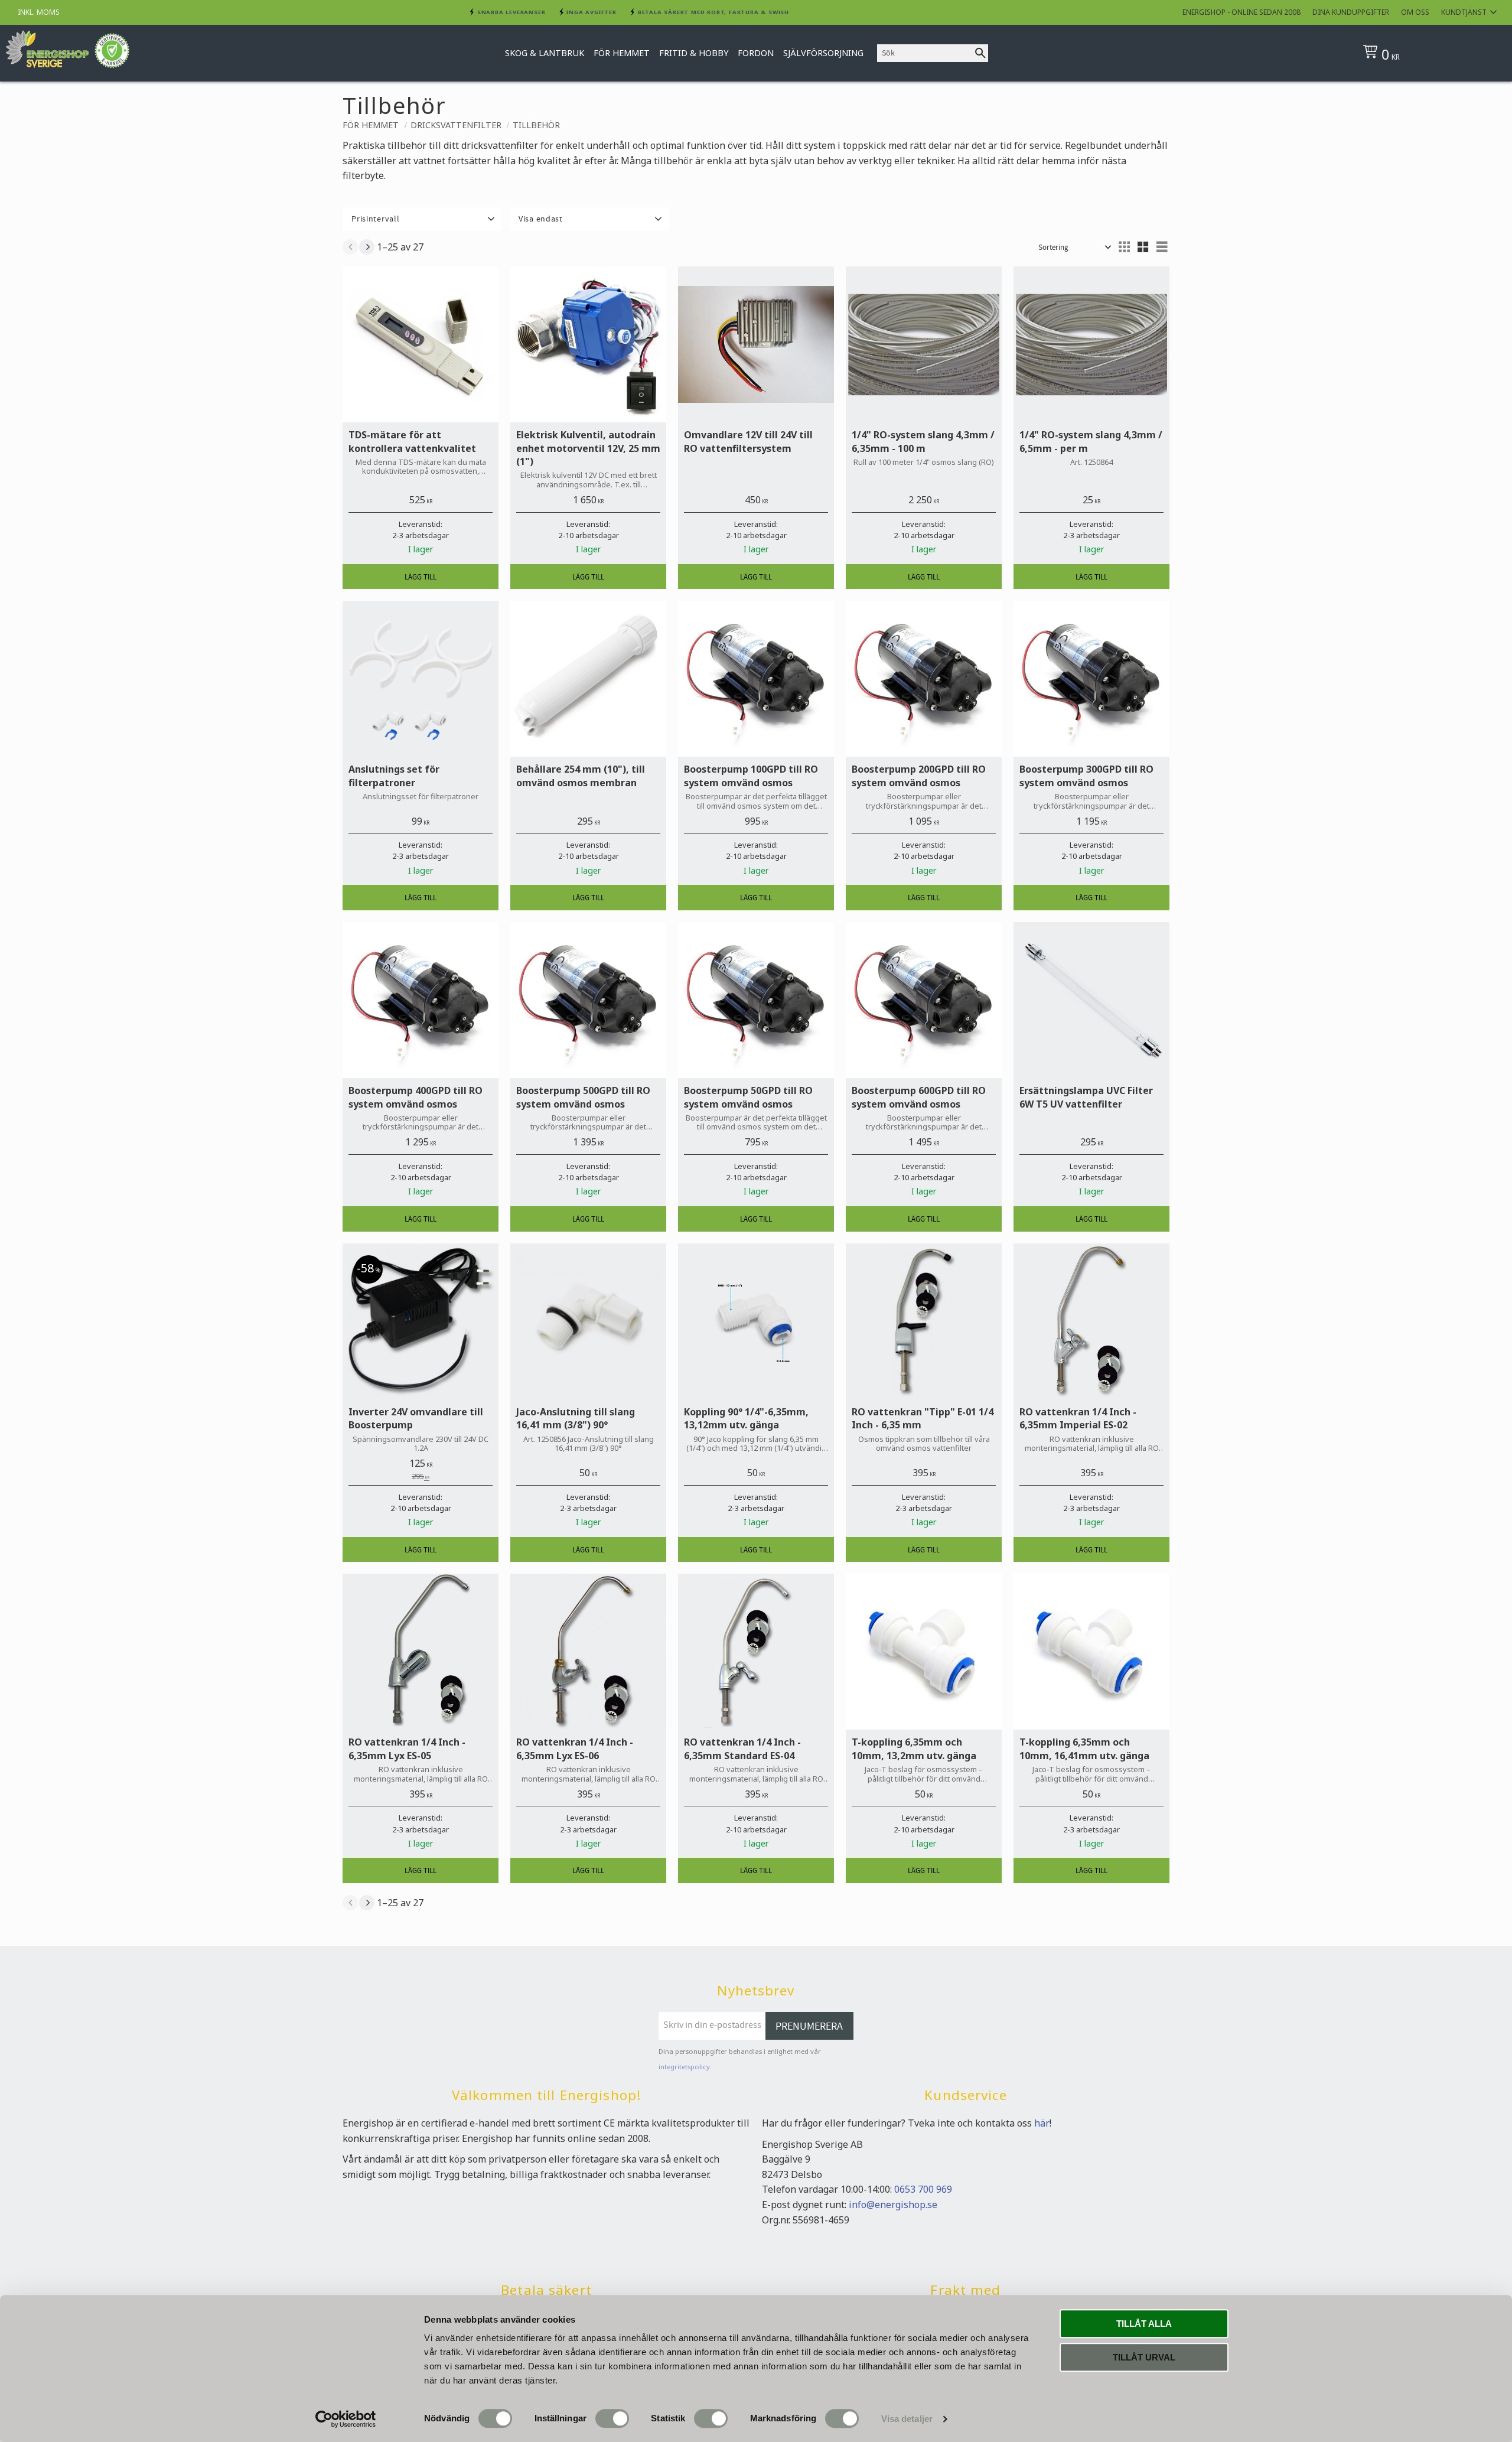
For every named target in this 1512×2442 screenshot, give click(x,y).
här (1042, 2123)
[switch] (612, 2418)
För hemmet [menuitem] (622, 53)
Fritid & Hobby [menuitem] (694, 53)
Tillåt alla (1144, 2324)
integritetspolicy (684, 2067)
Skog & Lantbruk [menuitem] (545, 53)
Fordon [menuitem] (756, 53)
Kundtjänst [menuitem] (1464, 12)
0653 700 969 (923, 2189)
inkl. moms (39, 12)
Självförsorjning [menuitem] (823, 53)
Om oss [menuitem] (1415, 12)
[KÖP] (421, 577)
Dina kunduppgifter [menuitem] (1351, 12)
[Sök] (980, 53)
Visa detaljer (907, 2419)
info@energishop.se (893, 2205)
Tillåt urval (1144, 2357)
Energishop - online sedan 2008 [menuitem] (1241, 12)
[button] (422, 219)
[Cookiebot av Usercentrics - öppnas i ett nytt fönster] (346, 2419)
